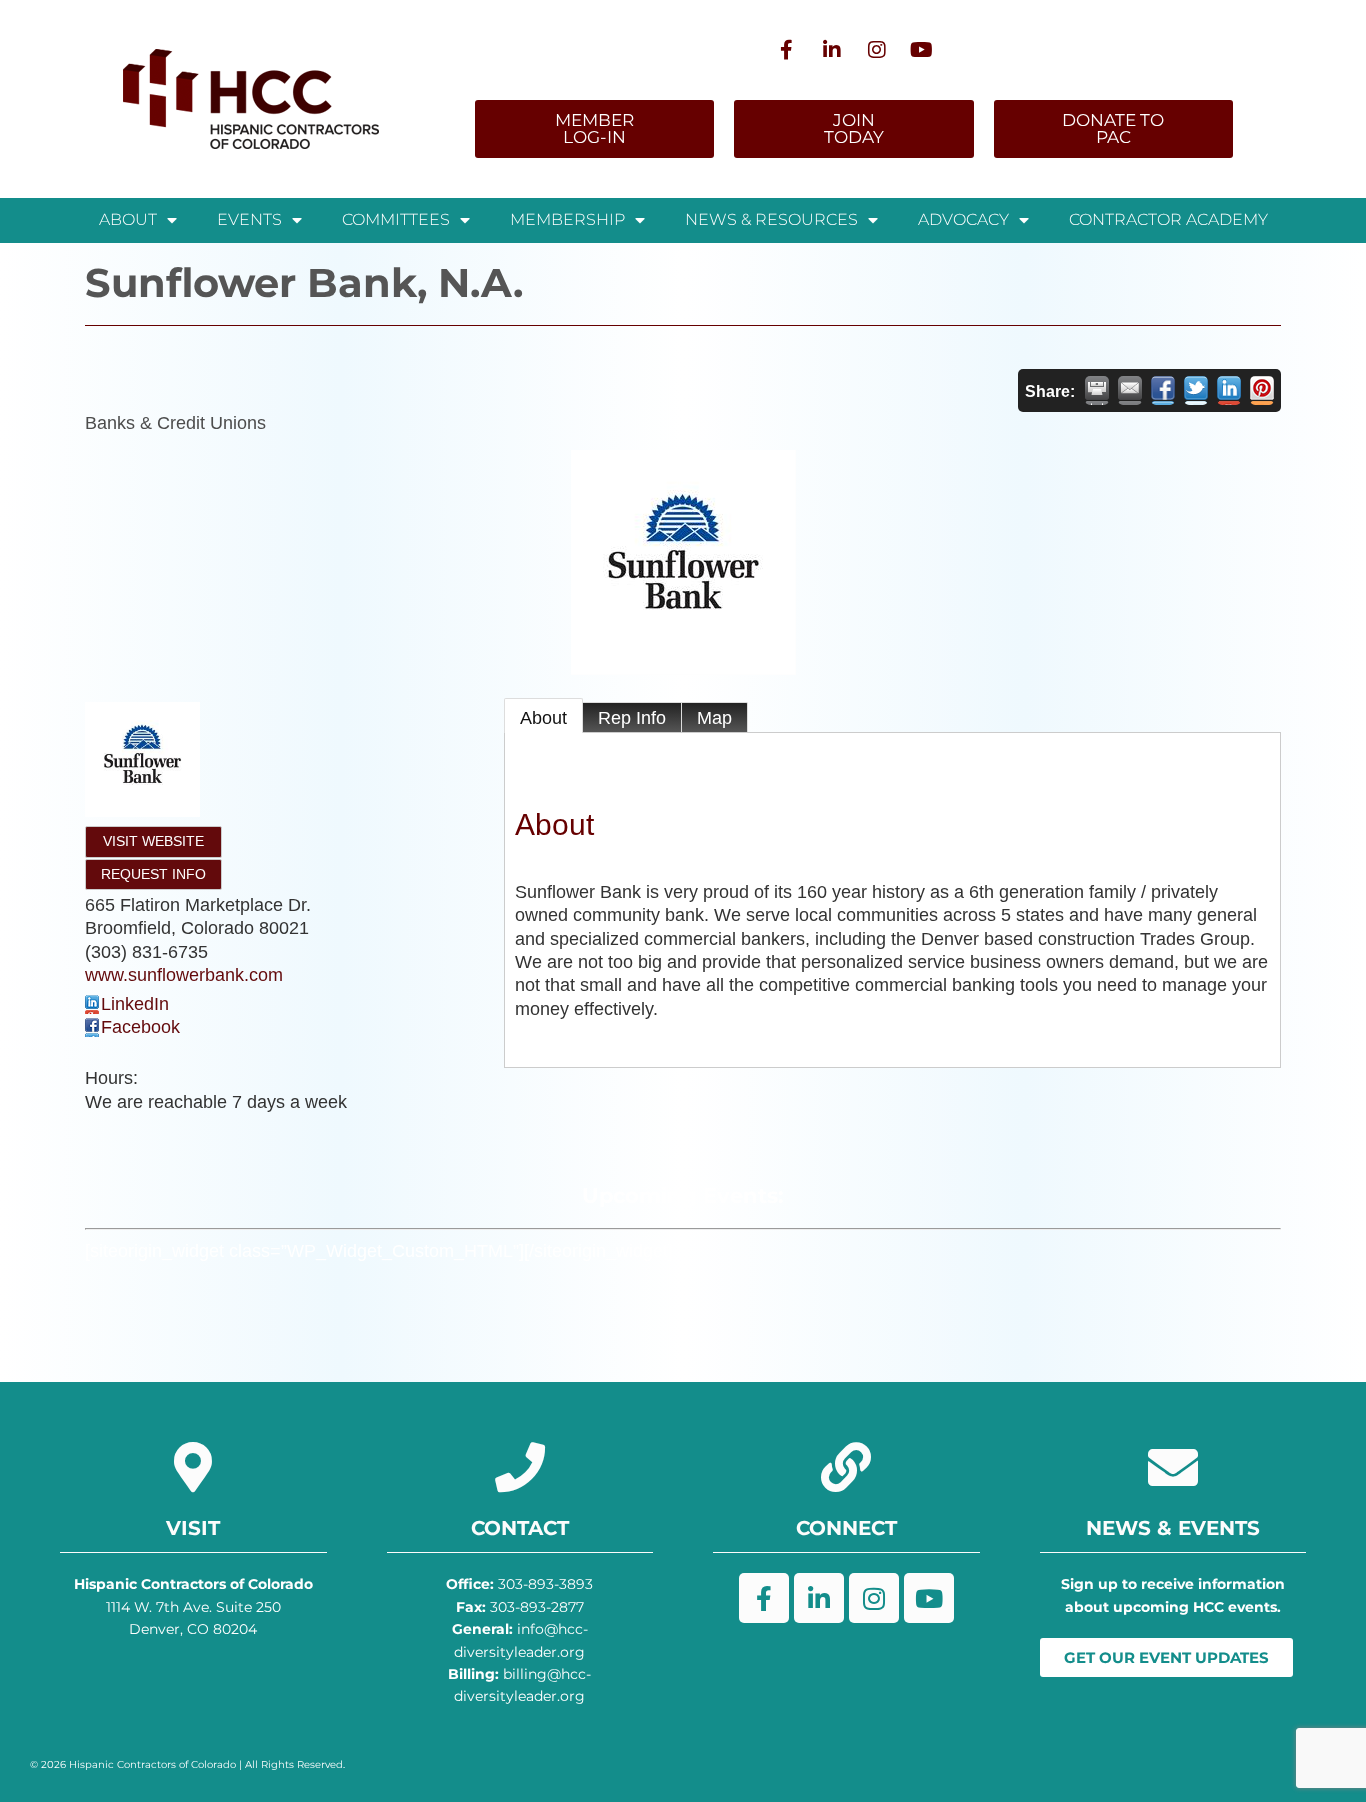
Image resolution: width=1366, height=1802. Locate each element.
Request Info (153, 874)
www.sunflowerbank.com (184, 975)
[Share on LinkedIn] (1229, 390)
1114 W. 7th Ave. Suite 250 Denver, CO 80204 (193, 1606)
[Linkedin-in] (832, 50)
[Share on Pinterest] (1262, 390)
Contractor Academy (1168, 219)
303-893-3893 (519, 1584)
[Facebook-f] (787, 50)
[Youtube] (922, 50)
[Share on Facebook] (1163, 390)
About (543, 718)
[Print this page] (1097, 390)
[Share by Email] (1130, 390)
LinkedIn (135, 1004)
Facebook (140, 1027)
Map (714, 718)
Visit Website (153, 841)
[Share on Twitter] (1196, 390)
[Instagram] (877, 50)
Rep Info (632, 718)
